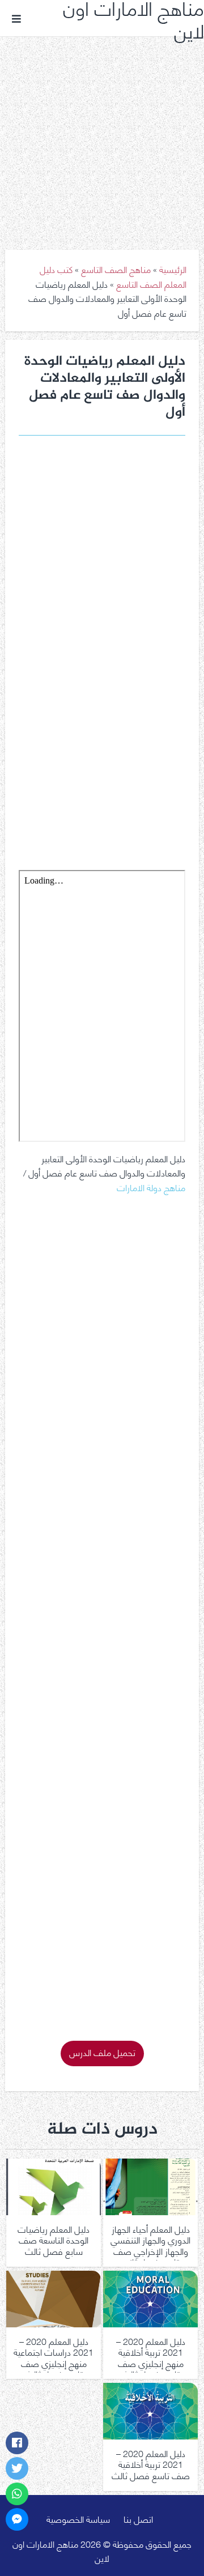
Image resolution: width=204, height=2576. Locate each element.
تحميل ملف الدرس (102, 2052)
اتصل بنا (138, 2519)
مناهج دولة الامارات (151, 1187)
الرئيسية (173, 269)
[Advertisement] (102, 135)
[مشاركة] (17, 2443)
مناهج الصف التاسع (116, 269)
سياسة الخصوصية (78, 2519)
